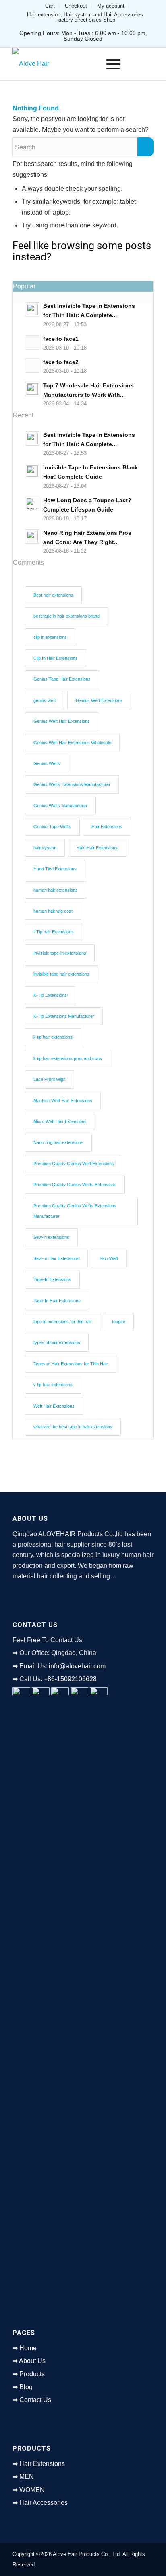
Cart (50, 6)
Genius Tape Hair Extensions (62, 679)
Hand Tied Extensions (55, 869)
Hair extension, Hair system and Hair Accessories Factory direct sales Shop (85, 17)
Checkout (76, 6)
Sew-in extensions (51, 1237)
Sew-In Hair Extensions (56, 1258)
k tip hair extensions (53, 1037)
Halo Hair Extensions (97, 848)
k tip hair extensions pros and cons (68, 1058)
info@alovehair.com (77, 1666)
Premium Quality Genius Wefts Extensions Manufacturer (75, 1211)
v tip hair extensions (53, 1385)
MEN (27, 2477)
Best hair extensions (53, 595)
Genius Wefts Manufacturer (60, 806)
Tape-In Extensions (52, 1279)
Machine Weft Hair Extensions (63, 1101)
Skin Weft (109, 1258)
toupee (119, 1322)
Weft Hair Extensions (54, 1406)
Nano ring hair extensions (58, 1142)
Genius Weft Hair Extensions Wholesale (72, 743)
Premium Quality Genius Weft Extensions (74, 1164)
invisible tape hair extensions (61, 974)
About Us (32, 2361)
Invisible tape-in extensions (60, 953)
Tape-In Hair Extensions (57, 1301)
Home (28, 2348)
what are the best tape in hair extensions (73, 1427)
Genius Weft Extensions (99, 700)
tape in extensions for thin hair (63, 1322)
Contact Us (35, 2400)
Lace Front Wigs (50, 1079)
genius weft (45, 700)
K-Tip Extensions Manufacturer (64, 1016)
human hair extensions (56, 890)
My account (111, 6)
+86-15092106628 (70, 1679)
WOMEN (32, 2490)
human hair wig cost (53, 911)
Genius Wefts (47, 763)
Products (32, 2374)
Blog (26, 2387)
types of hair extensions (57, 1342)
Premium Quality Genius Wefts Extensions (75, 1185)
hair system (45, 848)
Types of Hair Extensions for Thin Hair (71, 1364)
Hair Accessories (44, 2503)
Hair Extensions (107, 827)
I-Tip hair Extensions (54, 932)
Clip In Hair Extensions (56, 658)
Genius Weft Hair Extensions (62, 721)
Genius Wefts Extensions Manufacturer (72, 784)
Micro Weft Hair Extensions (60, 1121)
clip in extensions (50, 637)
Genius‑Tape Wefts (52, 827)
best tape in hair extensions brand (66, 616)
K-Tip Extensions (50, 995)
